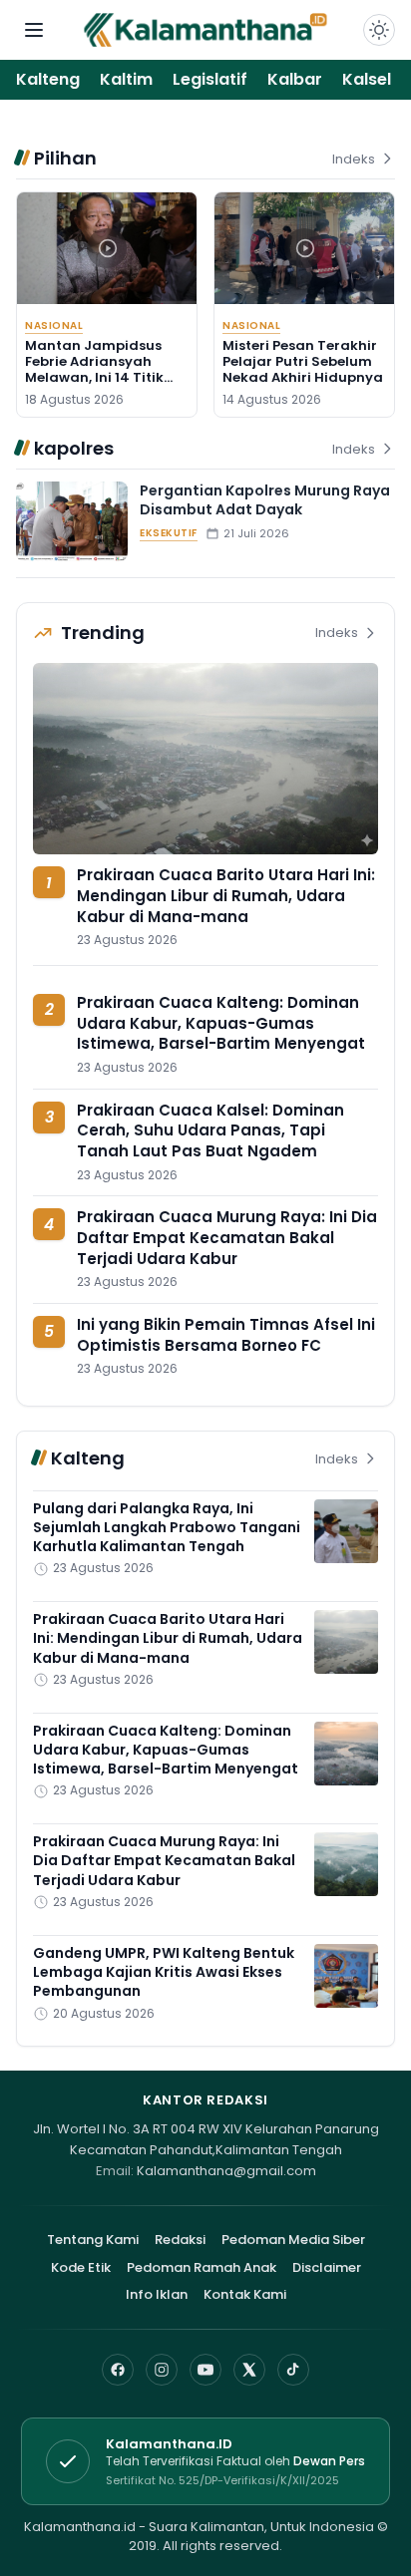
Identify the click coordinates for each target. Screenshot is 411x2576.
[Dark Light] (379, 30)
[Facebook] (118, 2370)
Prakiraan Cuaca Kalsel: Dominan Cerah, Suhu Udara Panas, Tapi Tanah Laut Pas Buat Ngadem (210, 1130)
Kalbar (295, 79)
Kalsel (367, 79)
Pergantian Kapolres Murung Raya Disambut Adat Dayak (265, 500)
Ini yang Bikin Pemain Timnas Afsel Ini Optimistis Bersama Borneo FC (226, 1335)
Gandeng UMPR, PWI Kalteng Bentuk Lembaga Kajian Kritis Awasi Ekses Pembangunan (164, 1972)
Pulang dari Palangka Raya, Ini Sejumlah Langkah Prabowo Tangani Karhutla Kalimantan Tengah (167, 1528)
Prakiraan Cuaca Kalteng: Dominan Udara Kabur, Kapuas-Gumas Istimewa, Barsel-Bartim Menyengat (221, 1023)
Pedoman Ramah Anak (202, 2267)
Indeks (354, 159)
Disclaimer (327, 2267)
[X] (249, 2370)
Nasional (54, 325)
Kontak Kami (245, 2294)
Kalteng (48, 79)
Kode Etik (81, 2267)
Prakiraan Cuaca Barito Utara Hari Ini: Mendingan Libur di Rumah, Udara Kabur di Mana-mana (226, 895)
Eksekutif (169, 533)
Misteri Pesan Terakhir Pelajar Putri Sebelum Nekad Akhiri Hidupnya (303, 362)
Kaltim (126, 79)
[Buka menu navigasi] (34, 30)
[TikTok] (293, 2370)
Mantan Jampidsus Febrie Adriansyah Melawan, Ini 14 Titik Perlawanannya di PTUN (94, 378)
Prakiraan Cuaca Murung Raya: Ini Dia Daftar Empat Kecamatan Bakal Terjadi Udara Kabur (227, 1237)
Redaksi (180, 2240)
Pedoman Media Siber (293, 2240)
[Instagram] (162, 2370)
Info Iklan (157, 2294)
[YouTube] (205, 2370)
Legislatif (210, 79)
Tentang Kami (93, 2240)
